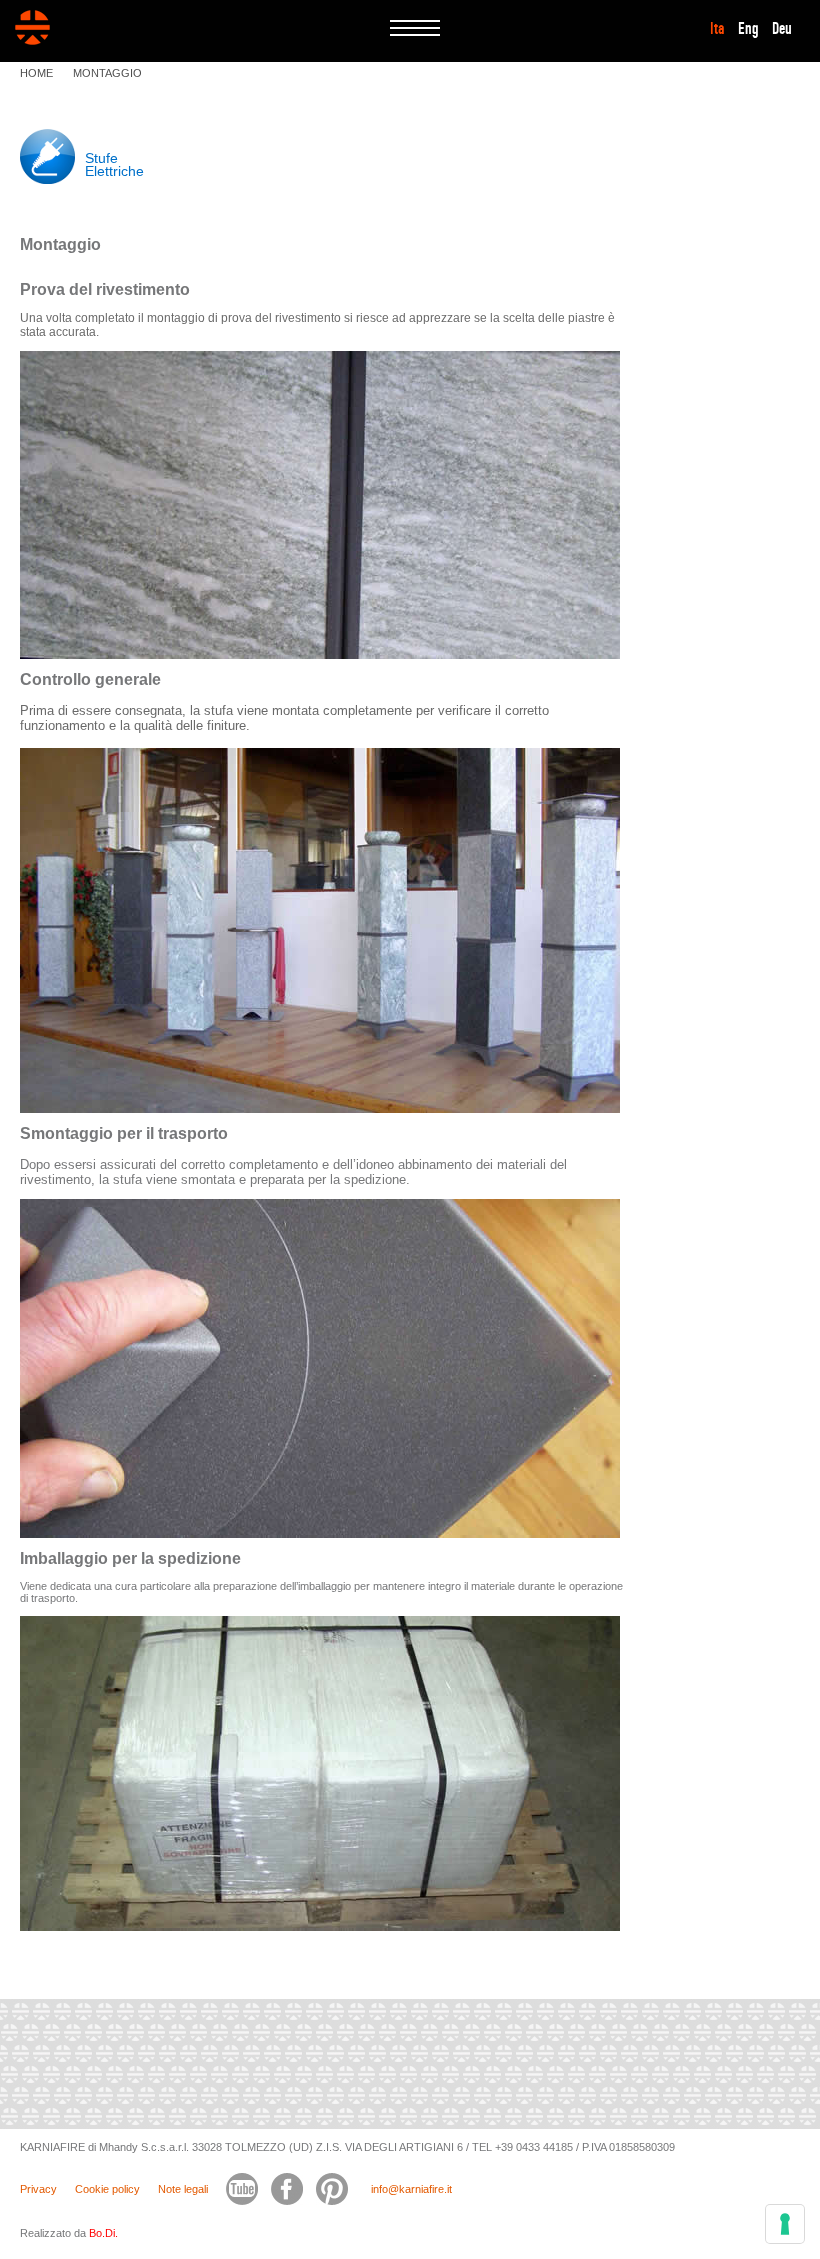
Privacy (38, 2189)
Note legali (183, 2189)
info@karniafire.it (411, 2189)
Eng (748, 29)
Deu (782, 29)
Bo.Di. (103, 2233)
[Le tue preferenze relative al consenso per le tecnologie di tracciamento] (785, 2224)
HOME (36, 73)
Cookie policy (107, 2189)
